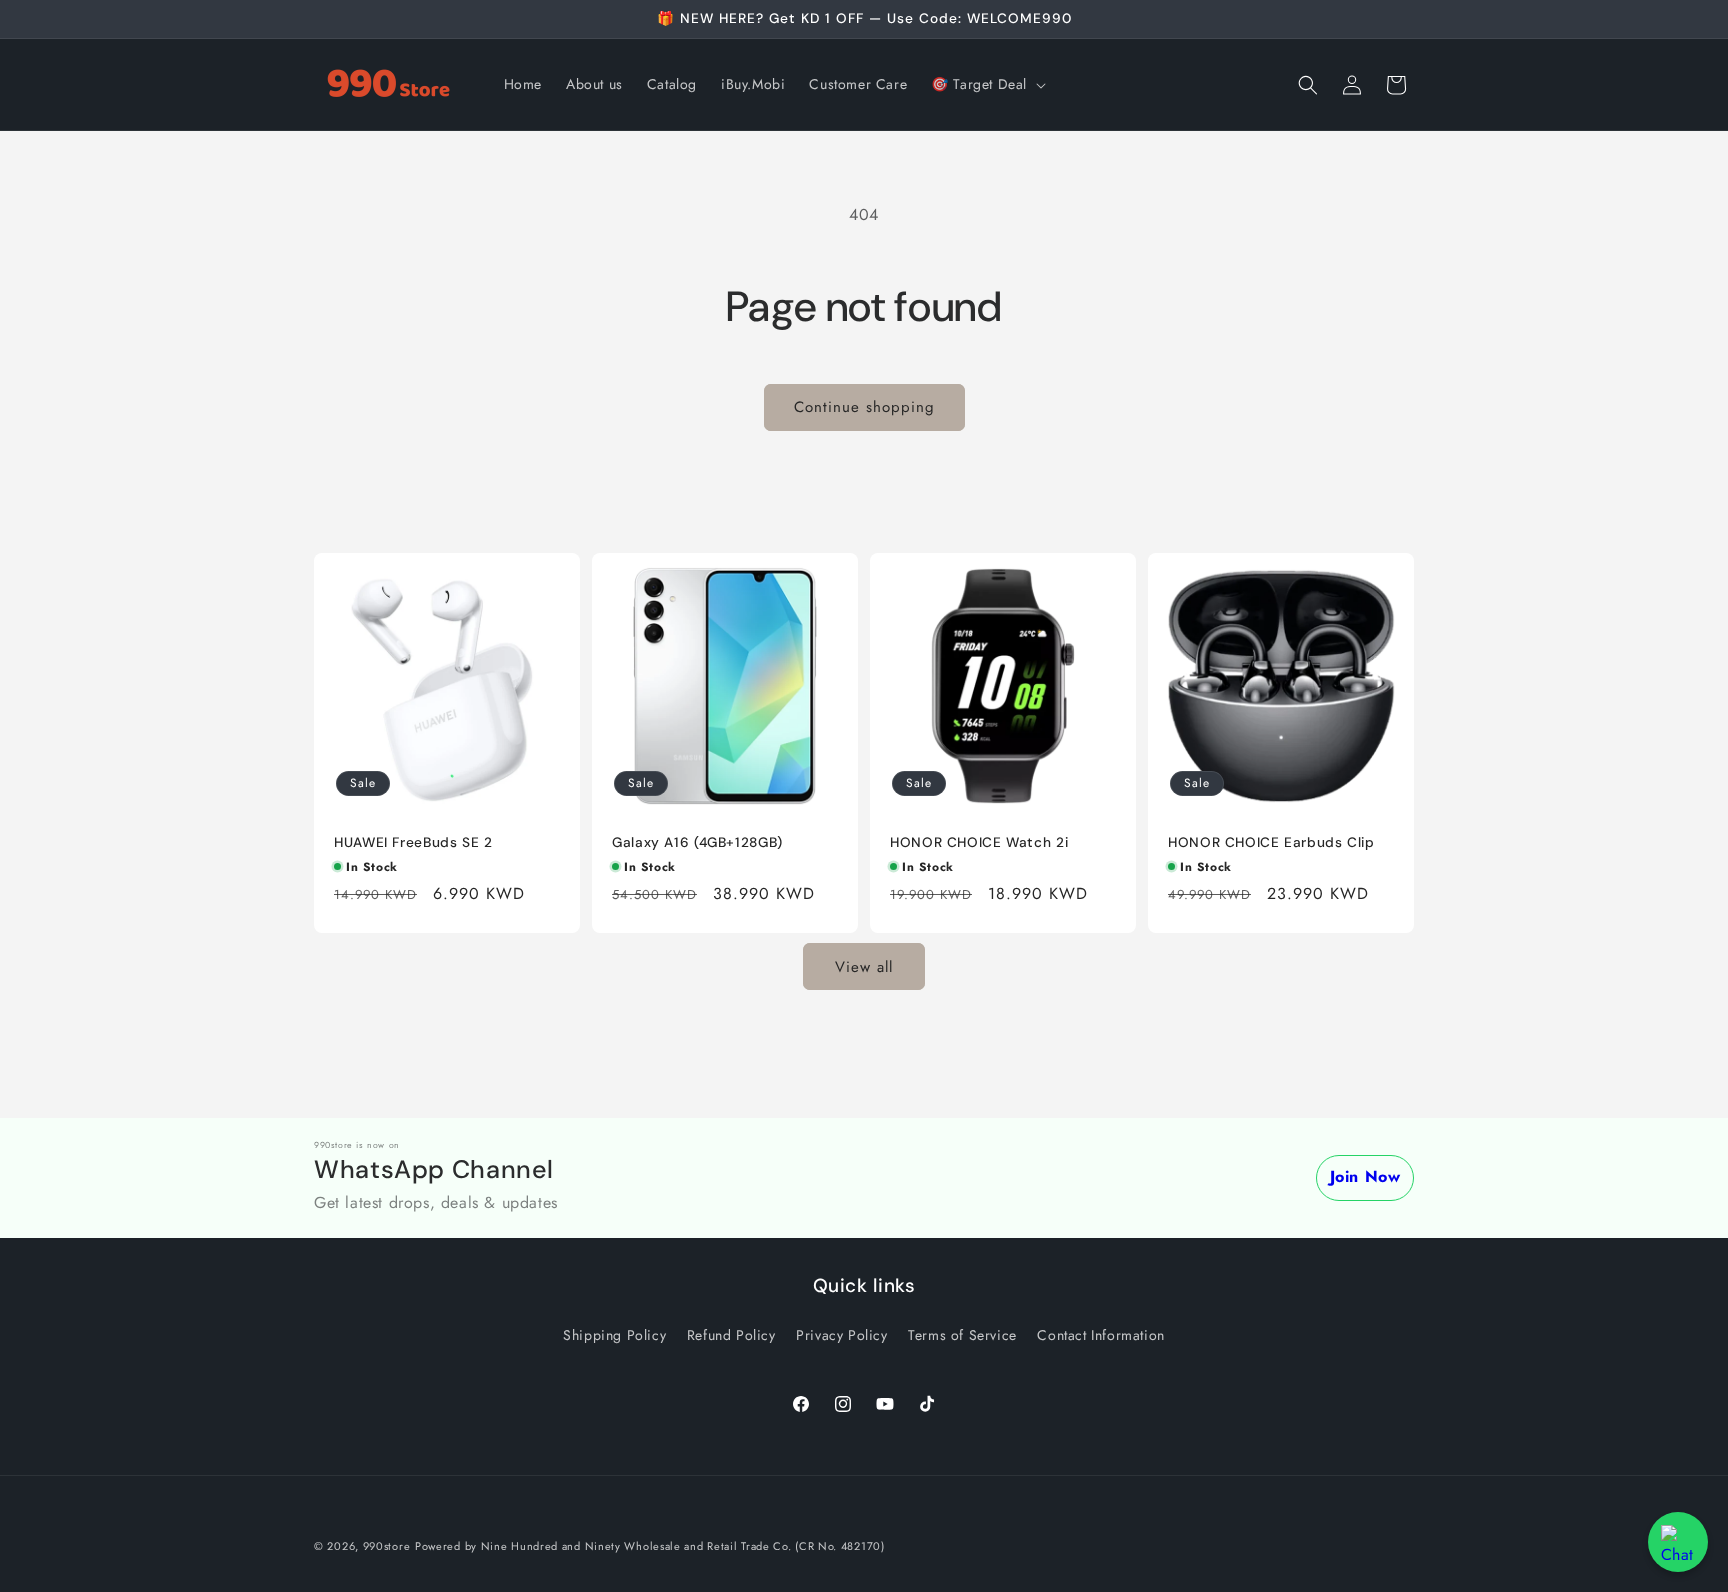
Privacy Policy (841, 1335)
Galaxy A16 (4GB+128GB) (697, 842)
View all (864, 967)
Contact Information (1100, 1335)
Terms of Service (962, 1335)
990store (387, 1546)
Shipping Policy (614, 1335)
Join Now (1365, 1176)
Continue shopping (864, 407)
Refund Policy (731, 1335)
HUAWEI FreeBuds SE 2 (413, 842)
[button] (986, 84)
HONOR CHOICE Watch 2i (979, 842)
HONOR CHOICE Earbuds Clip (1271, 842)
